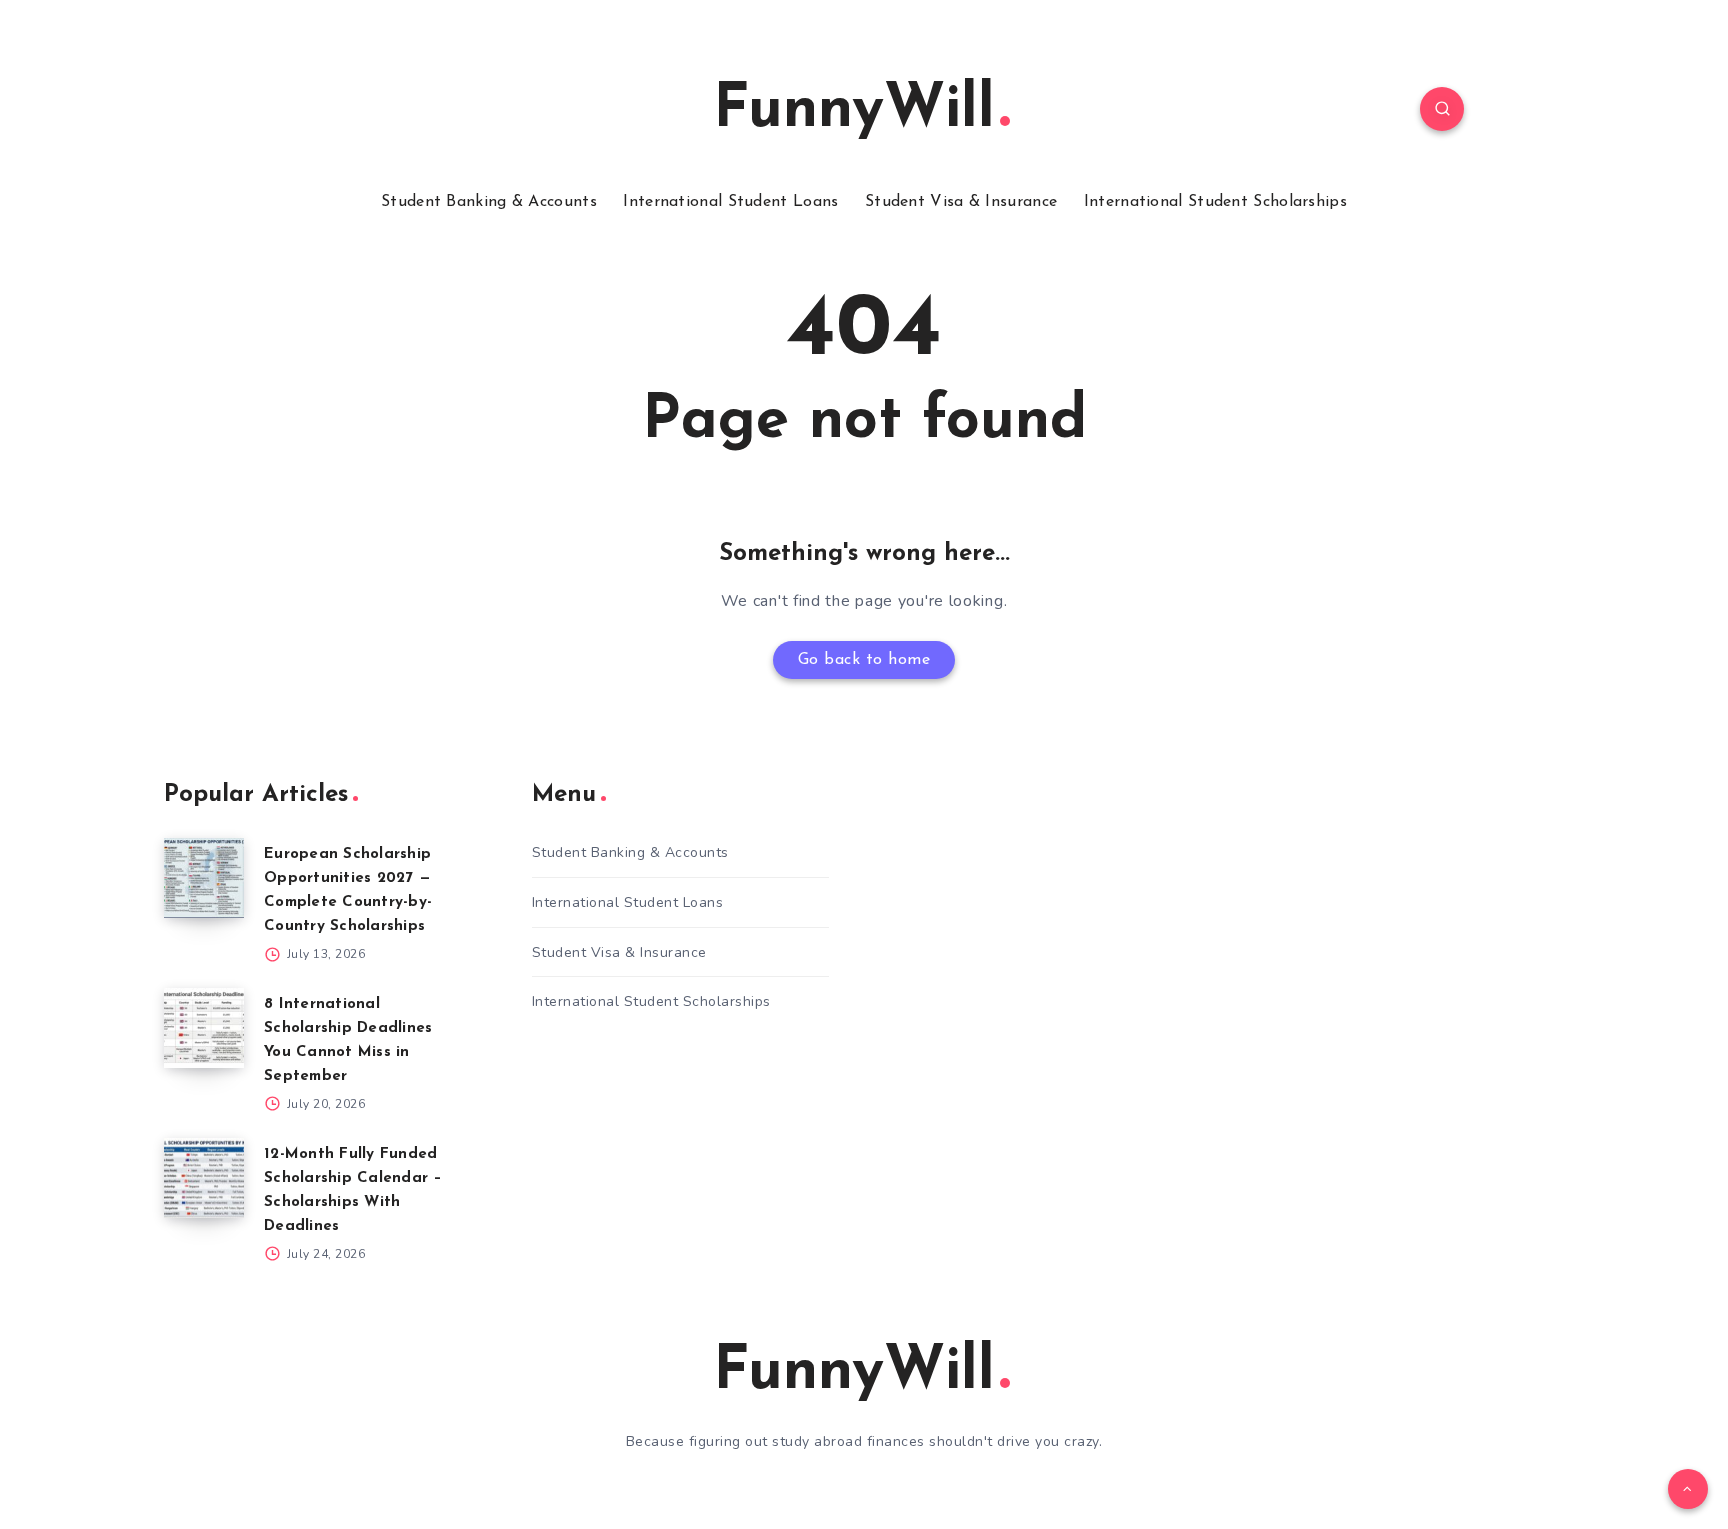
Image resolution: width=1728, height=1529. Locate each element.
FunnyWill (854, 111)
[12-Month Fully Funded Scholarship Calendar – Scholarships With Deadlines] (204, 1178)
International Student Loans (730, 202)
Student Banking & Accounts (489, 202)
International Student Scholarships (1215, 202)
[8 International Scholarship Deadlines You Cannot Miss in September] (204, 1028)
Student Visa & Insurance (961, 202)
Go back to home (864, 660)
